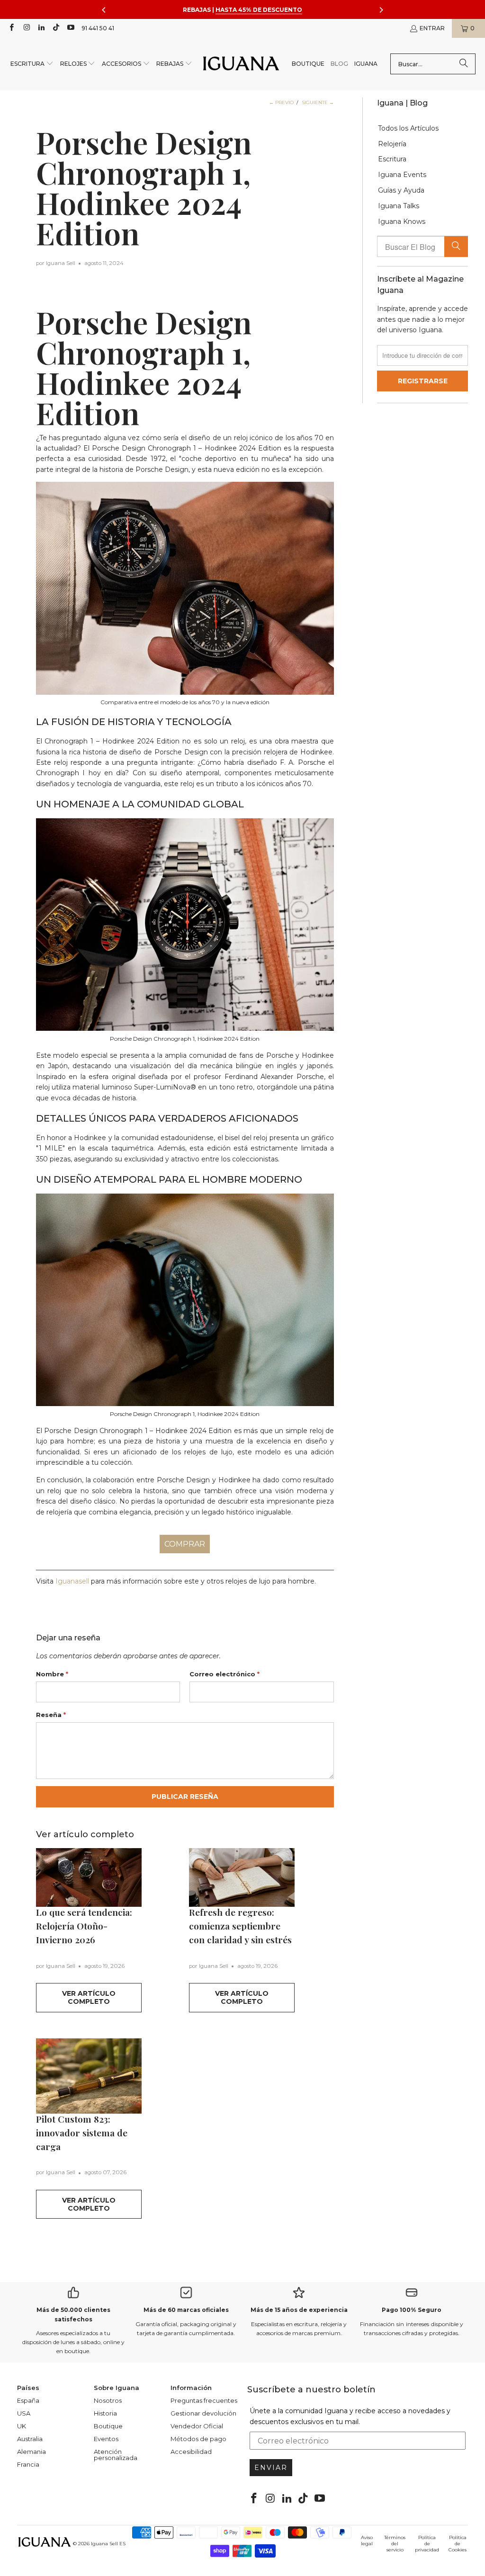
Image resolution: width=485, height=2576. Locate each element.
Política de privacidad (427, 2544)
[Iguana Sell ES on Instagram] (26, 28)
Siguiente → (318, 102)
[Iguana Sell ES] (241, 64)
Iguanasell (72, 1581)
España (28, 2400)
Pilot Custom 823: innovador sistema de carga (82, 2133)
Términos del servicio (395, 2544)
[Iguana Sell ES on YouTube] (70, 28)
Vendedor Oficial (197, 2426)
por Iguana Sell (56, 263)
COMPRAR (185, 1544)
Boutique (108, 2426)
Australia (30, 2439)
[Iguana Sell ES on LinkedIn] (41, 28)
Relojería (392, 144)
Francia (28, 2464)
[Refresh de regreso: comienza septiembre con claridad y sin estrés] (242, 1877)
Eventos (106, 2439)
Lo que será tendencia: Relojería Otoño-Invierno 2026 (84, 1926)
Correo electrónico (225, 1674)
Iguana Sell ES (108, 2544)
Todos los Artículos (408, 128)
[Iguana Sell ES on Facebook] (11, 28)
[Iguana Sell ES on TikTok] (56, 28)
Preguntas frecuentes (204, 2400)
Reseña (51, 1715)
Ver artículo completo (89, 1997)
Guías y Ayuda (401, 190)
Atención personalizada (116, 2455)
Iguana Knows (402, 222)
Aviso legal (367, 2541)
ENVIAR (271, 2468)
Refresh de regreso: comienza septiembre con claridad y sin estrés (240, 1926)
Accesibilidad (191, 2452)
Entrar (432, 28)
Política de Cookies (458, 2544)
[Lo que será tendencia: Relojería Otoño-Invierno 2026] (89, 1877)
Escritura (392, 159)
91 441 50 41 (98, 28)
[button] (32, 64)
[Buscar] (464, 64)
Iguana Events (402, 175)
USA (24, 2413)
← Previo (281, 102)
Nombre (52, 1674)
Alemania (31, 2452)
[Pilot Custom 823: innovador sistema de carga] (89, 2076)
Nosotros (108, 2400)
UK (22, 2426)
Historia (105, 2413)
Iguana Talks (399, 206)
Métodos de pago (198, 2439)
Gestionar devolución (203, 2413)
